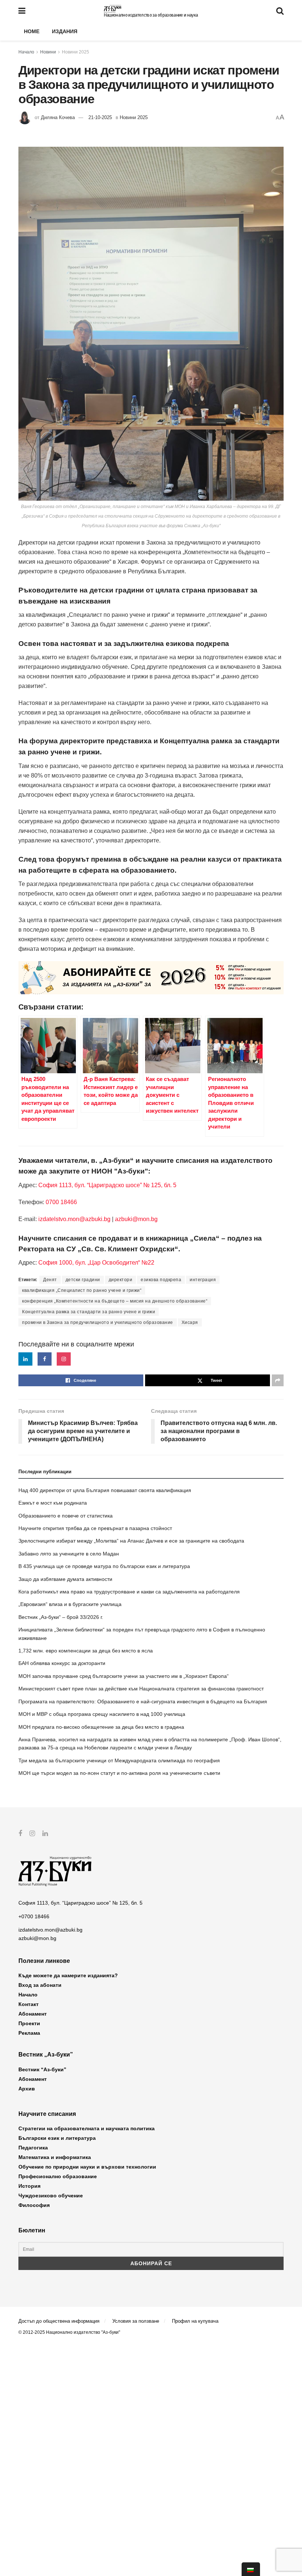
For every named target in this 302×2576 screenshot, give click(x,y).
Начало (26, 52)
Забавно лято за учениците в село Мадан (69, 1554)
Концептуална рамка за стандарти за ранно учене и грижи (89, 1312)
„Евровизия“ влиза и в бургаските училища (70, 1604)
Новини (48, 52)
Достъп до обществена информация (59, 2321)
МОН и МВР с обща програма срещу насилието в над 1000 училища (102, 1714)
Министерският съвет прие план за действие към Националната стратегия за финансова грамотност (141, 1689)
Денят (50, 1280)
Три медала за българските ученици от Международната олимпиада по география (119, 1760)
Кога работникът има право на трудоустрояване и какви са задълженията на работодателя (129, 1592)
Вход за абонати (40, 1985)
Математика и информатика (55, 2157)
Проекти (29, 2023)
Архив (27, 2089)
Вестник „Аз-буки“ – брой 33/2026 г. (61, 1617)
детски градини (83, 1280)
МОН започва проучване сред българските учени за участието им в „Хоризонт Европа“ (124, 1676)
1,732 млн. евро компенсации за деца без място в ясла (86, 1651)
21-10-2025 (100, 117)
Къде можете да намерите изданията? (68, 1975)
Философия (34, 2205)
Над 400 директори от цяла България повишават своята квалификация (105, 1490)
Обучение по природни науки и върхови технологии (87, 2167)
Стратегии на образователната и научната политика (87, 2128)
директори (121, 1280)
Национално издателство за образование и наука (151, 15)
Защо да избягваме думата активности (65, 1579)
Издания (65, 31)
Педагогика (33, 2148)
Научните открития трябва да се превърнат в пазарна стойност (95, 1528)
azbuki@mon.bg (136, 1219)
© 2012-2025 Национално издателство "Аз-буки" (69, 2332)
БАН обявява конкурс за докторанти (62, 1663)
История (29, 2186)
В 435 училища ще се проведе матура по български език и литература (104, 1566)
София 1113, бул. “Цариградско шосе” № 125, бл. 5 (107, 1185)
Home (32, 31)
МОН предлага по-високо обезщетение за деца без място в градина (101, 1727)
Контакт (29, 2004)
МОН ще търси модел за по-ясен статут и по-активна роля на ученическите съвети (119, 1773)
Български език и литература (57, 2138)
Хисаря (190, 1322)
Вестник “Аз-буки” (42, 2069)
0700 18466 (61, 1202)
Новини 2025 (75, 52)
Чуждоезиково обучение (51, 2196)
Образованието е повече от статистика (66, 1516)
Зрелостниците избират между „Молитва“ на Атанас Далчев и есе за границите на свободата (131, 1541)
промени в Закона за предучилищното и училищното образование (98, 1322)
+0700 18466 (34, 1916)
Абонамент (33, 2014)
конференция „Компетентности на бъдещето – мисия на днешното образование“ (115, 1301)
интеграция (203, 1280)
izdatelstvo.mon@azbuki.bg (74, 1219)
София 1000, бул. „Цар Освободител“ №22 (96, 1263)
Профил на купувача (195, 2321)
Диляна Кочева (58, 117)
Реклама (29, 2033)
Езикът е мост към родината (53, 1503)
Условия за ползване (136, 2321)
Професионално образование (58, 2176)
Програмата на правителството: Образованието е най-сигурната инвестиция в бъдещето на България (143, 1701)
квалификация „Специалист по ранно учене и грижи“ (82, 1290)
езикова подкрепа (161, 1280)
